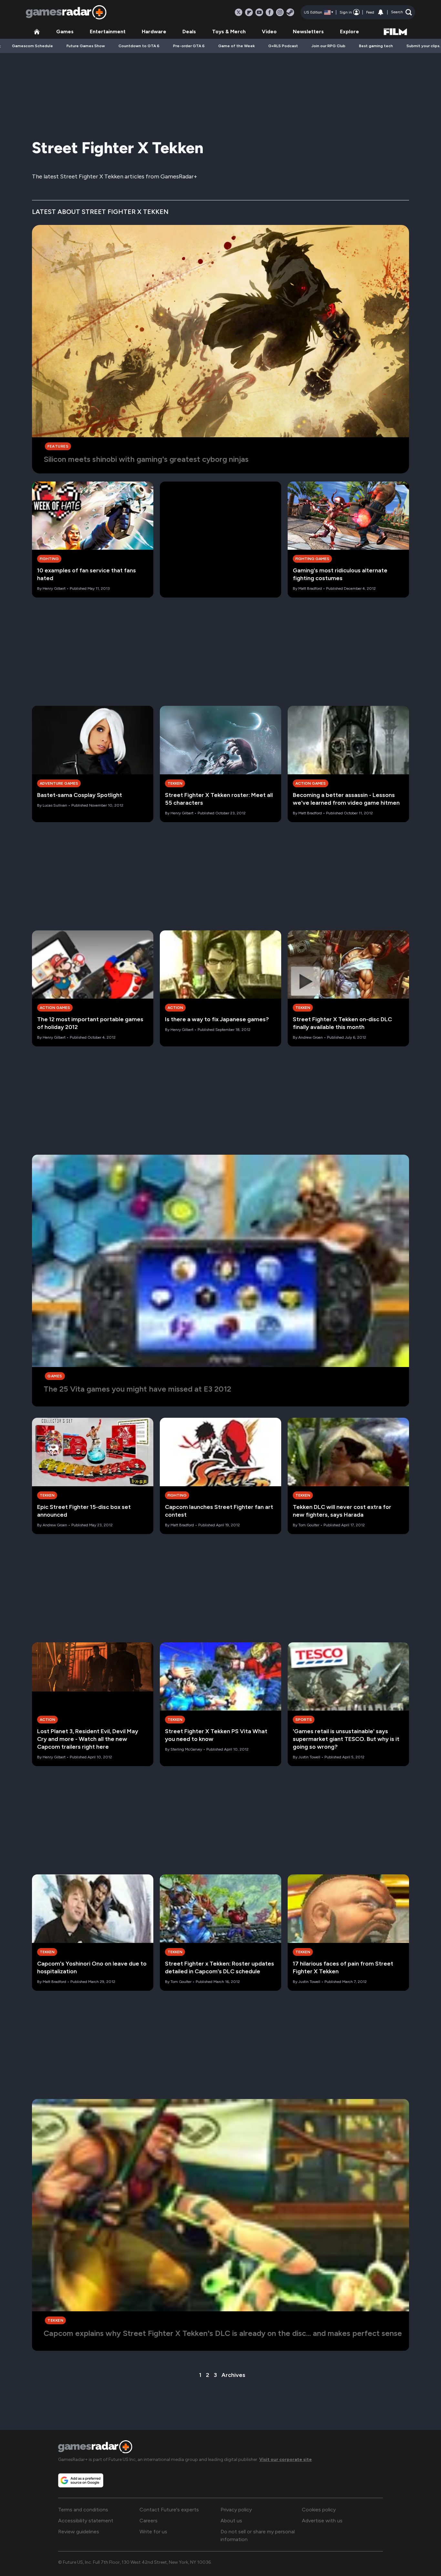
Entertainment (108, 32)
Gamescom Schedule (32, 46)
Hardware (154, 32)
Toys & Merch (229, 32)
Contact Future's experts (169, 2510)
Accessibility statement (86, 2521)
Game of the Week (236, 46)
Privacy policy (236, 2510)
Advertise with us (322, 2521)
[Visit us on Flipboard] (249, 12)
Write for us (153, 2532)
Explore (349, 32)
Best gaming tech (376, 46)
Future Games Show (86, 46)
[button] (401, 12)
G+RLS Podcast (283, 46)
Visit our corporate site (286, 2459)
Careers (149, 2521)
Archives (233, 2375)
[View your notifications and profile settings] (381, 12)
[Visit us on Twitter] (239, 12)
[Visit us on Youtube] (259, 12)
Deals (189, 32)
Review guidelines (79, 2532)
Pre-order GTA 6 (189, 46)
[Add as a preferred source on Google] (81, 2480)
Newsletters (308, 32)
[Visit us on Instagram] (280, 12)
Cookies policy (319, 2510)
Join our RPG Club (328, 46)
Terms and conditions (83, 2510)
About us (231, 2521)
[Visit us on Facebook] (270, 12)
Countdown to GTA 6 (139, 46)
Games (65, 32)
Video (269, 32)
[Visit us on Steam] (290, 12)
